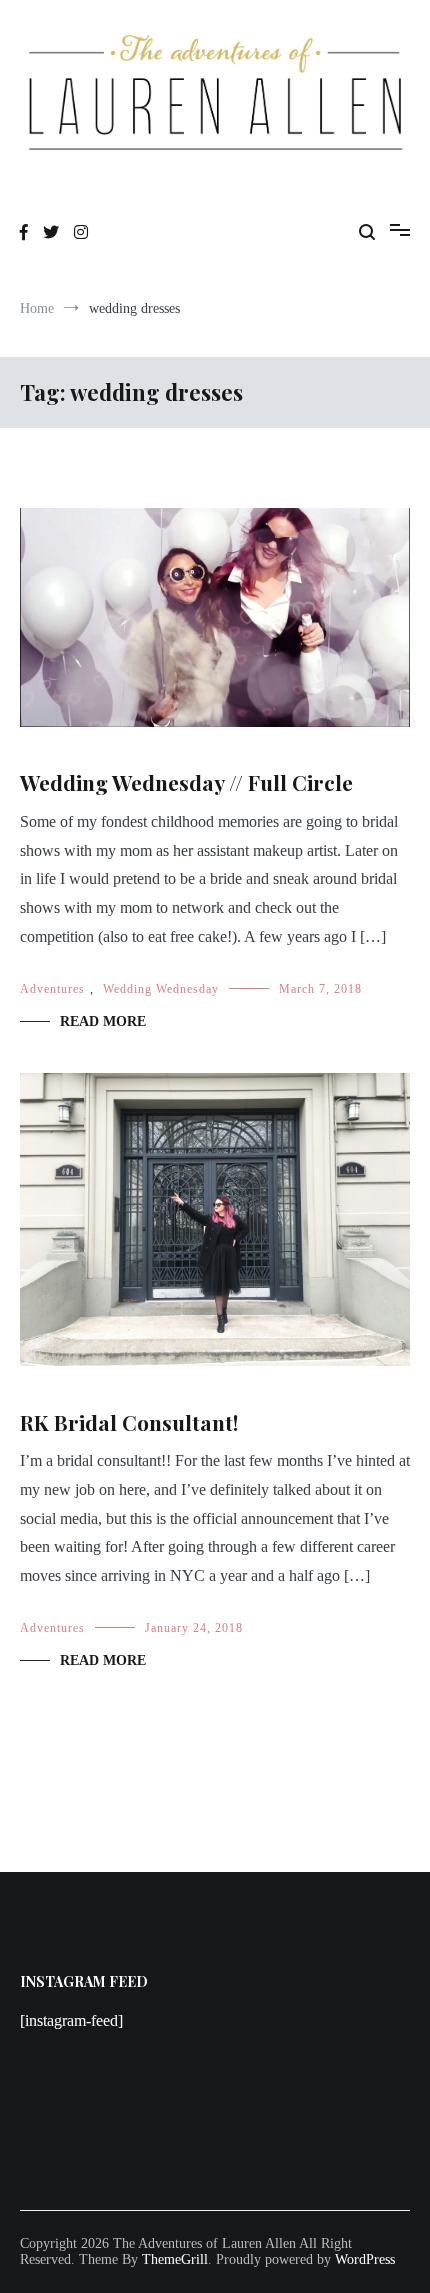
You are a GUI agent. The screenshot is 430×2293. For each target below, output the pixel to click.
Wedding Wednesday (161, 989)
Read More (103, 1021)
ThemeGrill (175, 2259)
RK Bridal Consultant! (129, 1422)
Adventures (52, 989)
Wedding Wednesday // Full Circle (186, 782)
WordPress (365, 2259)
